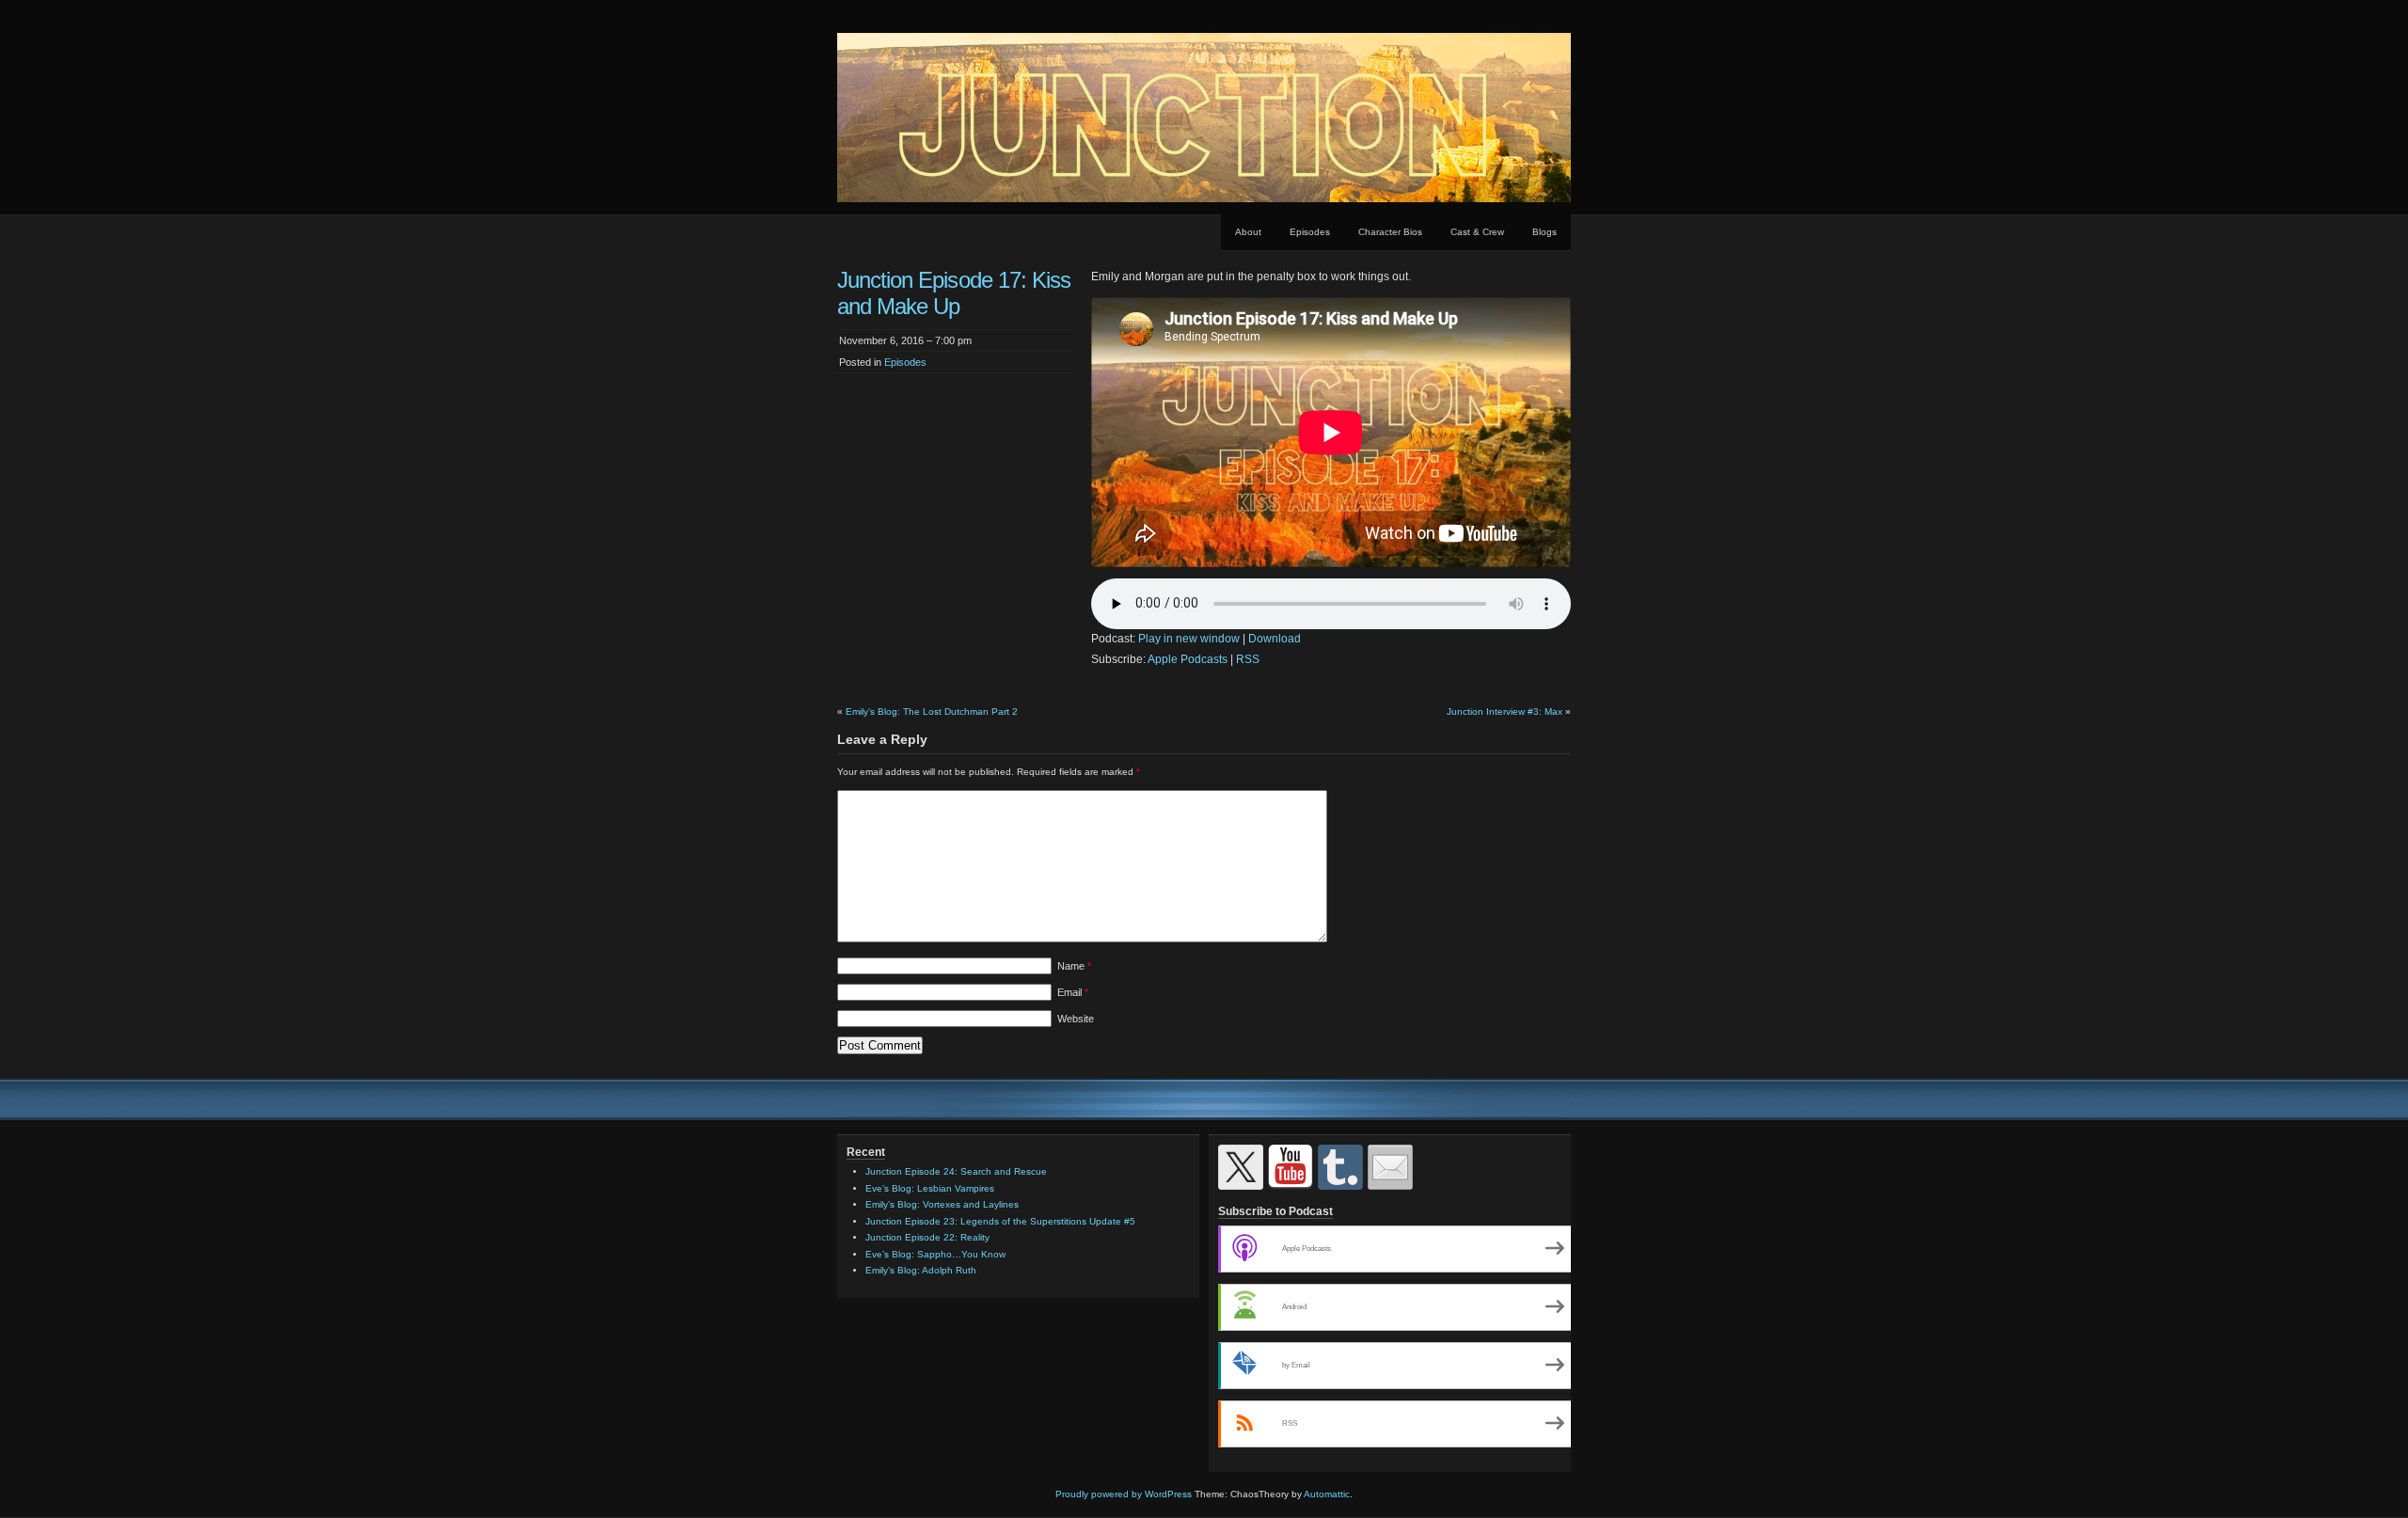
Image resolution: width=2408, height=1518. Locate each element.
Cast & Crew (1477, 232)
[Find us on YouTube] (1291, 1167)
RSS (1248, 659)
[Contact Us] (1390, 1167)
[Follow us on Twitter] (1241, 1167)
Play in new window (1189, 639)
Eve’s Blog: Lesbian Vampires (930, 1188)
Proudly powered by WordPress (1124, 1494)
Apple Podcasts (1188, 659)
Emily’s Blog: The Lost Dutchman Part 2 (932, 712)
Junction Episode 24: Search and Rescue (956, 1171)
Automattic (1327, 1494)
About (1248, 232)
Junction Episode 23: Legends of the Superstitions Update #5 (1000, 1221)
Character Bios (1390, 232)
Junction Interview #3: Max (1505, 712)
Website (1076, 1019)
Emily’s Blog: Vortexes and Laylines (942, 1204)
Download (1275, 639)
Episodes (1310, 232)
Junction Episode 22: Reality (927, 1237)
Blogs (1545, 232)
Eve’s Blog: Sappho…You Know (935, 1254)
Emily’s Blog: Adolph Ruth (921, 1270)
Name (1074, 966)
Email (1073, 992)
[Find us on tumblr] (1340, 1167)
